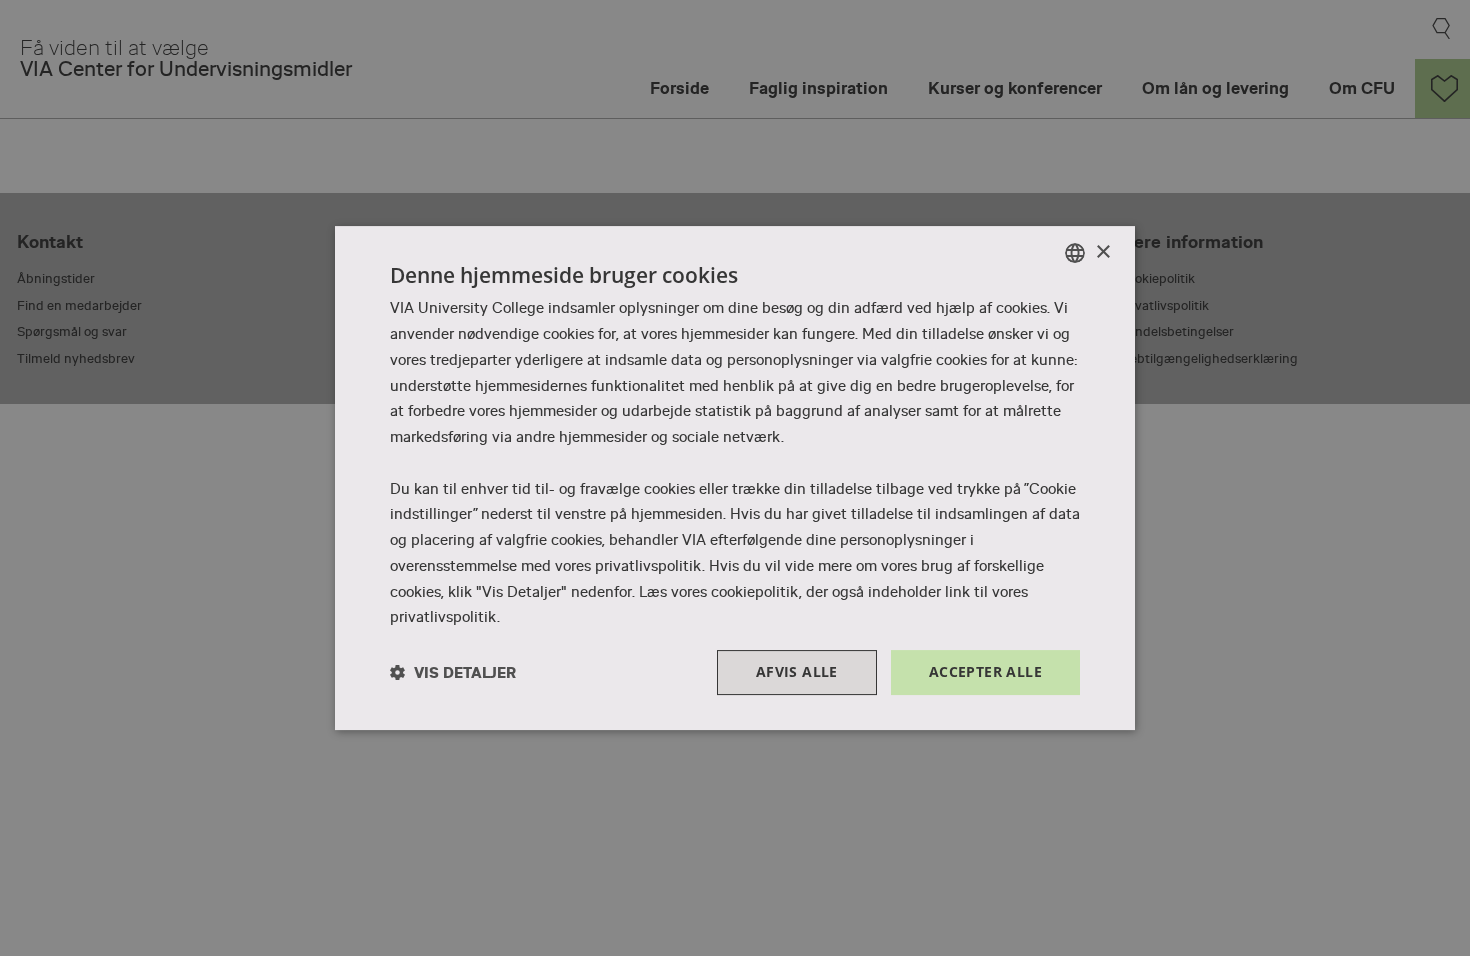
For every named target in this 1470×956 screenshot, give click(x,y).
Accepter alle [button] (985, 671)
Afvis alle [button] (797, 671)
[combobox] (1075, 253)
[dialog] (735, 478)
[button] (453, 672)
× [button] (1102, 252)
